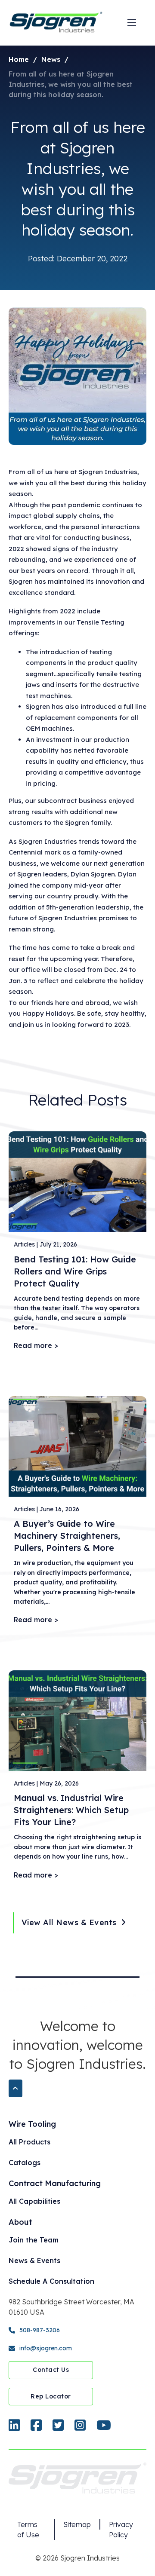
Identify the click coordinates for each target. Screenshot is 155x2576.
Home (19, 59)
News (51, 59)
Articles (24, 1244)
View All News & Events (69, 1922)
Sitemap (77, 2524)
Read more (33, 1345)
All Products (29, 2142)
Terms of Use (28, 2530)
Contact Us (51, 2370)
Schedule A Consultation (51, 2281)
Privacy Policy (121, 2530)
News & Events (34, 2261)
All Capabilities (34, 2201)
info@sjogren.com (46, 2348)
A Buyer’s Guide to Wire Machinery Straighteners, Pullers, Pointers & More (67, 1536)
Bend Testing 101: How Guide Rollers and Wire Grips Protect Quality (75, 1271)
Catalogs (25, 2162)
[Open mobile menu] (132, 23)
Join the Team (34, 2240)
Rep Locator (51, 2396)
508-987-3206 (40, 2330)
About (20, 2222)
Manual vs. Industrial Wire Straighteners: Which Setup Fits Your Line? (71, 1810)
